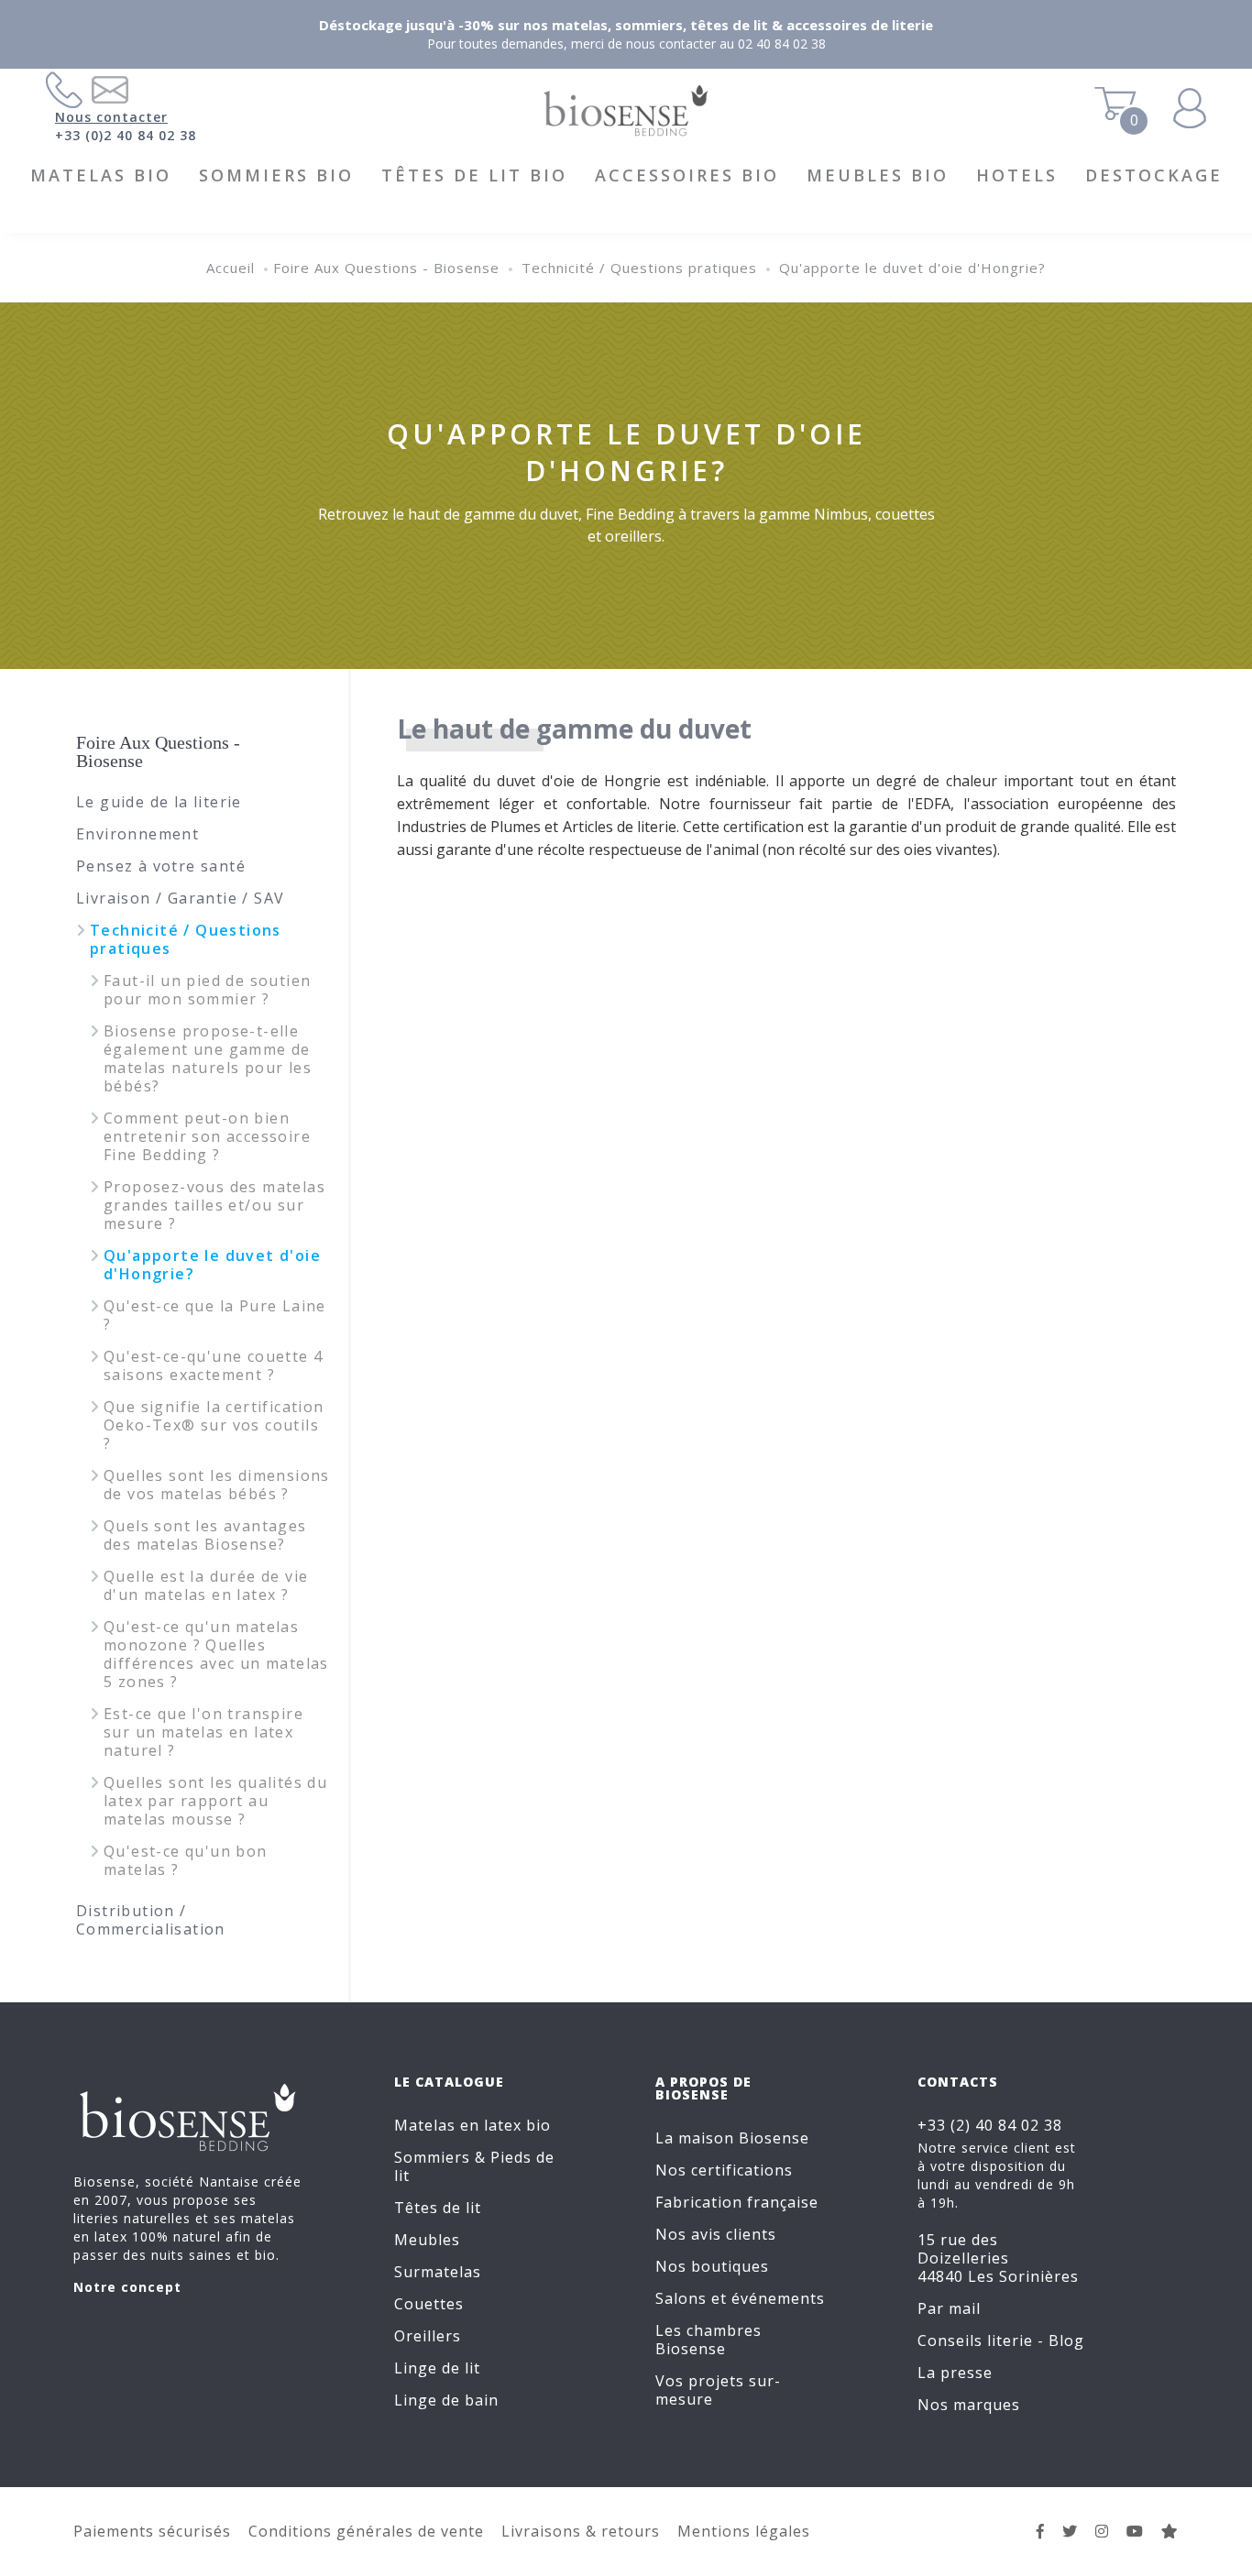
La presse (955, 2373)
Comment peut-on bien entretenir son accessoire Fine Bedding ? (207, 1136)
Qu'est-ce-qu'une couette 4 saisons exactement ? (213, 1365)
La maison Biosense (732, 2138)
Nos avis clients (716, 2234)
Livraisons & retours (581, 2531)
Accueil (231, 268)
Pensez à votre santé (161, 866)
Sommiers (432, 2157)
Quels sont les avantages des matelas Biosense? (205, 1535)
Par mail (949, 2308)
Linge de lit (437, 2368)
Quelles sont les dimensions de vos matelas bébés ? (217, 1485)
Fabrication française (737, 2202)
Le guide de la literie (159, 802)
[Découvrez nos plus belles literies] (1102, 2531)
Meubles (427, 2240)
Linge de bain (446, 2400)
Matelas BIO (101, 175)
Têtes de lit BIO (474, 175)
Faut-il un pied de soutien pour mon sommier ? (207, 990)
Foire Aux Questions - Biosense (386, 268)
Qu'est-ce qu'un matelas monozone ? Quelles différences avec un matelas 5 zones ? (216, 1654)
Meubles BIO (878, 175)
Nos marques (969, 2405)
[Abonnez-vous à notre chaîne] (1135, 2531)
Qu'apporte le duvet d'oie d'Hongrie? (912, 268)
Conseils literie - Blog (1001, 2340)
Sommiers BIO (276, 175)
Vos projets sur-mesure (718, 2390)
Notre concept (127, 2287)
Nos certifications (724, 2170)
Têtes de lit (438, 2208)
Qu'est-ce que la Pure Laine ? (215, 1315)
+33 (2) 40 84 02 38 (990, 2125)
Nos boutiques (712, 2266)
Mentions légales (744, 2531)
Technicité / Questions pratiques (639, 268)
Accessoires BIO (687, 175)
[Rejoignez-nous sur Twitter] (1070, 2531)
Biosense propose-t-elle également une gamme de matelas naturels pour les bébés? (208, 1058)
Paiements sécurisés (152, 2531)
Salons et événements (740, 2298)
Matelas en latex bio (472, 2125)
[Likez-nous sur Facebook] (1041, 2531)
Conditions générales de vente (366, 2531)
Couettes (429, 2304)
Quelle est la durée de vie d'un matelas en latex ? (206, 1585)
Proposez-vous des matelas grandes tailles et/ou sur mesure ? (214, 1205)
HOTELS (1017, 175)
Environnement (137, 834)
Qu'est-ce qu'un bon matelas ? (186, 1860)
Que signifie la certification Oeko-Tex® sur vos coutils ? (214, 1425)
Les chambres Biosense (708, 2340)
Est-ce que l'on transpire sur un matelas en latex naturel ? (203, 1732)
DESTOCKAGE (1154, 175)
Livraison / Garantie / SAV (180, 898)
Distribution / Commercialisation (151, 1920)
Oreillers (428, 2336)
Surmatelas (438, 2272)
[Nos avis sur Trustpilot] (1170, 2531)
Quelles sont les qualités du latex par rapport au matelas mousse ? (215, 1801)
